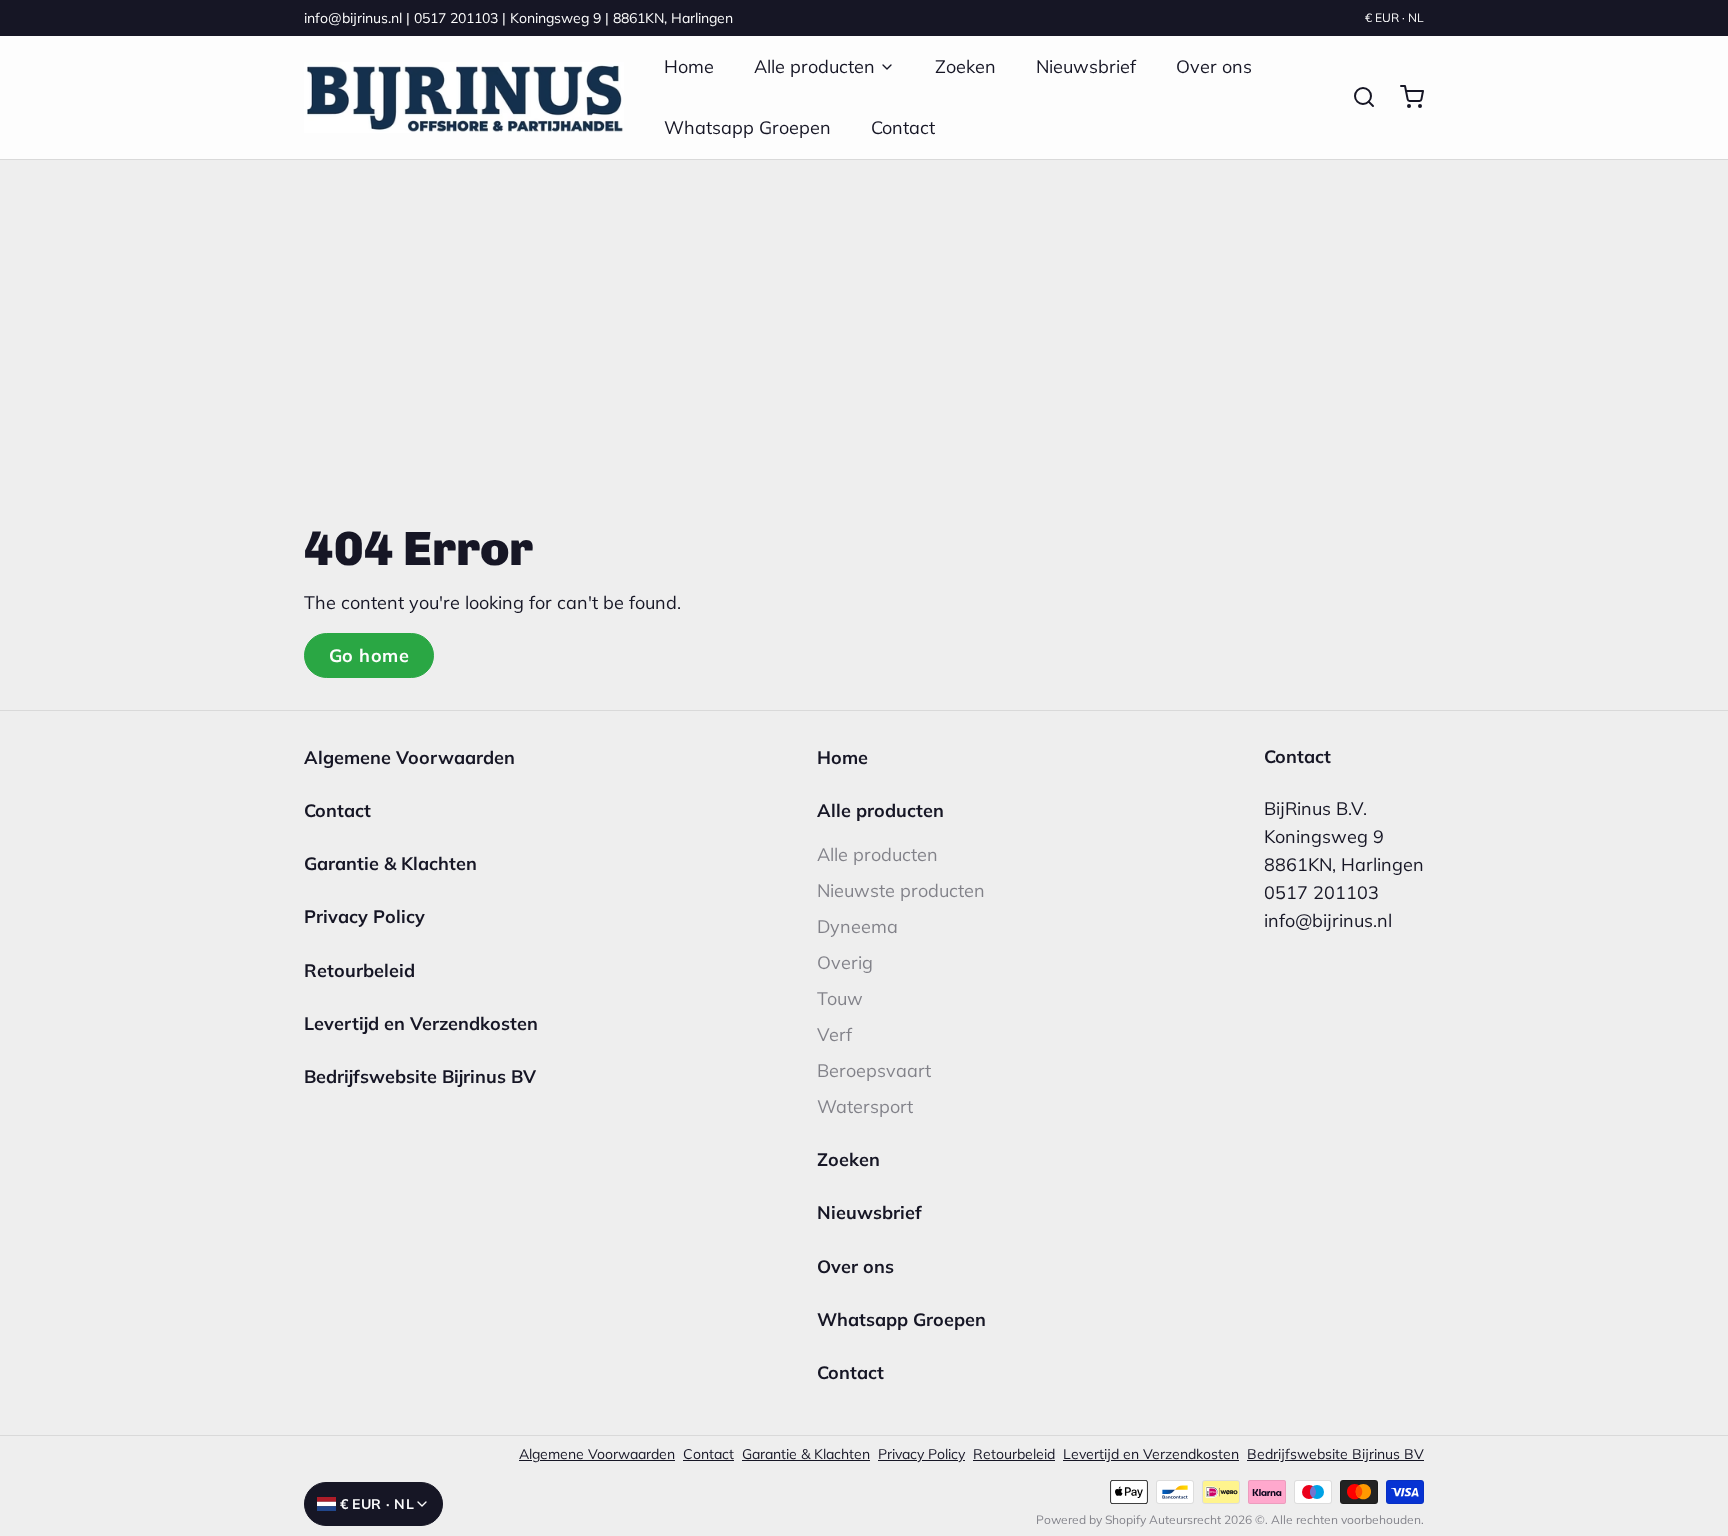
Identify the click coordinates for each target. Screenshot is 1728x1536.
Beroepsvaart (874, 1070)
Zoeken (965, 66)
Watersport (865, 1106)
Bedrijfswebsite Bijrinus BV (420, 1076)
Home (689, 66)
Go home (369, 655)
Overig (845, 962)
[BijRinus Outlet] (464, 97)
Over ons (1214, 66)
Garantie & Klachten (390, 863)
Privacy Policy (364, 916)
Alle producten (814, 66)
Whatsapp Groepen (747, 127)
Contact (903, 127)
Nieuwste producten (901, 890)
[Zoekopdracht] (1356, 97)
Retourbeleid (359, 970)
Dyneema (857, 926)
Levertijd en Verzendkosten (421, 1023)
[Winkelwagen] (1404, 97)
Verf (834, 1034)
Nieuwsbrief (1086, 66)
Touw (840, 998)
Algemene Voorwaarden (409, 757)
